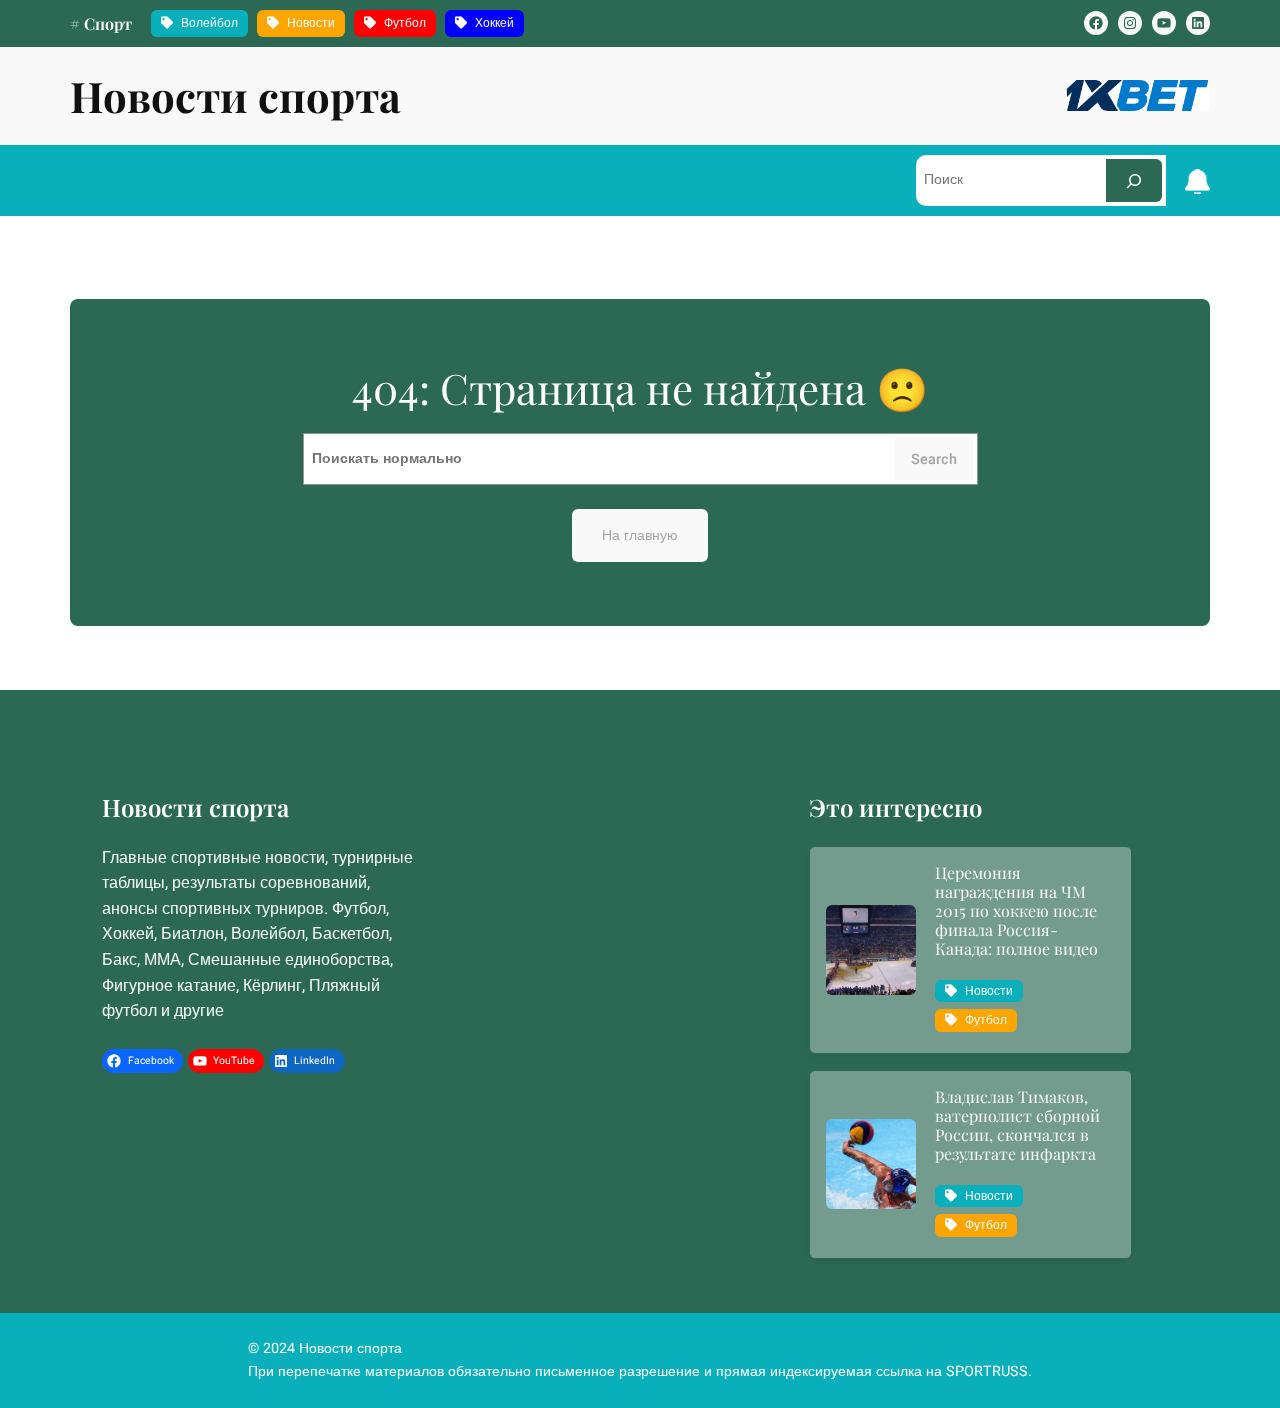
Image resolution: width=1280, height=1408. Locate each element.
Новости (311, 23)
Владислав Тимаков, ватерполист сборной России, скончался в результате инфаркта (1017, 1125)
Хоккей (494, 23)
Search (934, 459)
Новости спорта (235, 96)
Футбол (405, 23)
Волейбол (209, 23)
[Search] (1134, 180)
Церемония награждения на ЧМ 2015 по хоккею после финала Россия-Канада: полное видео (1016, 911)
